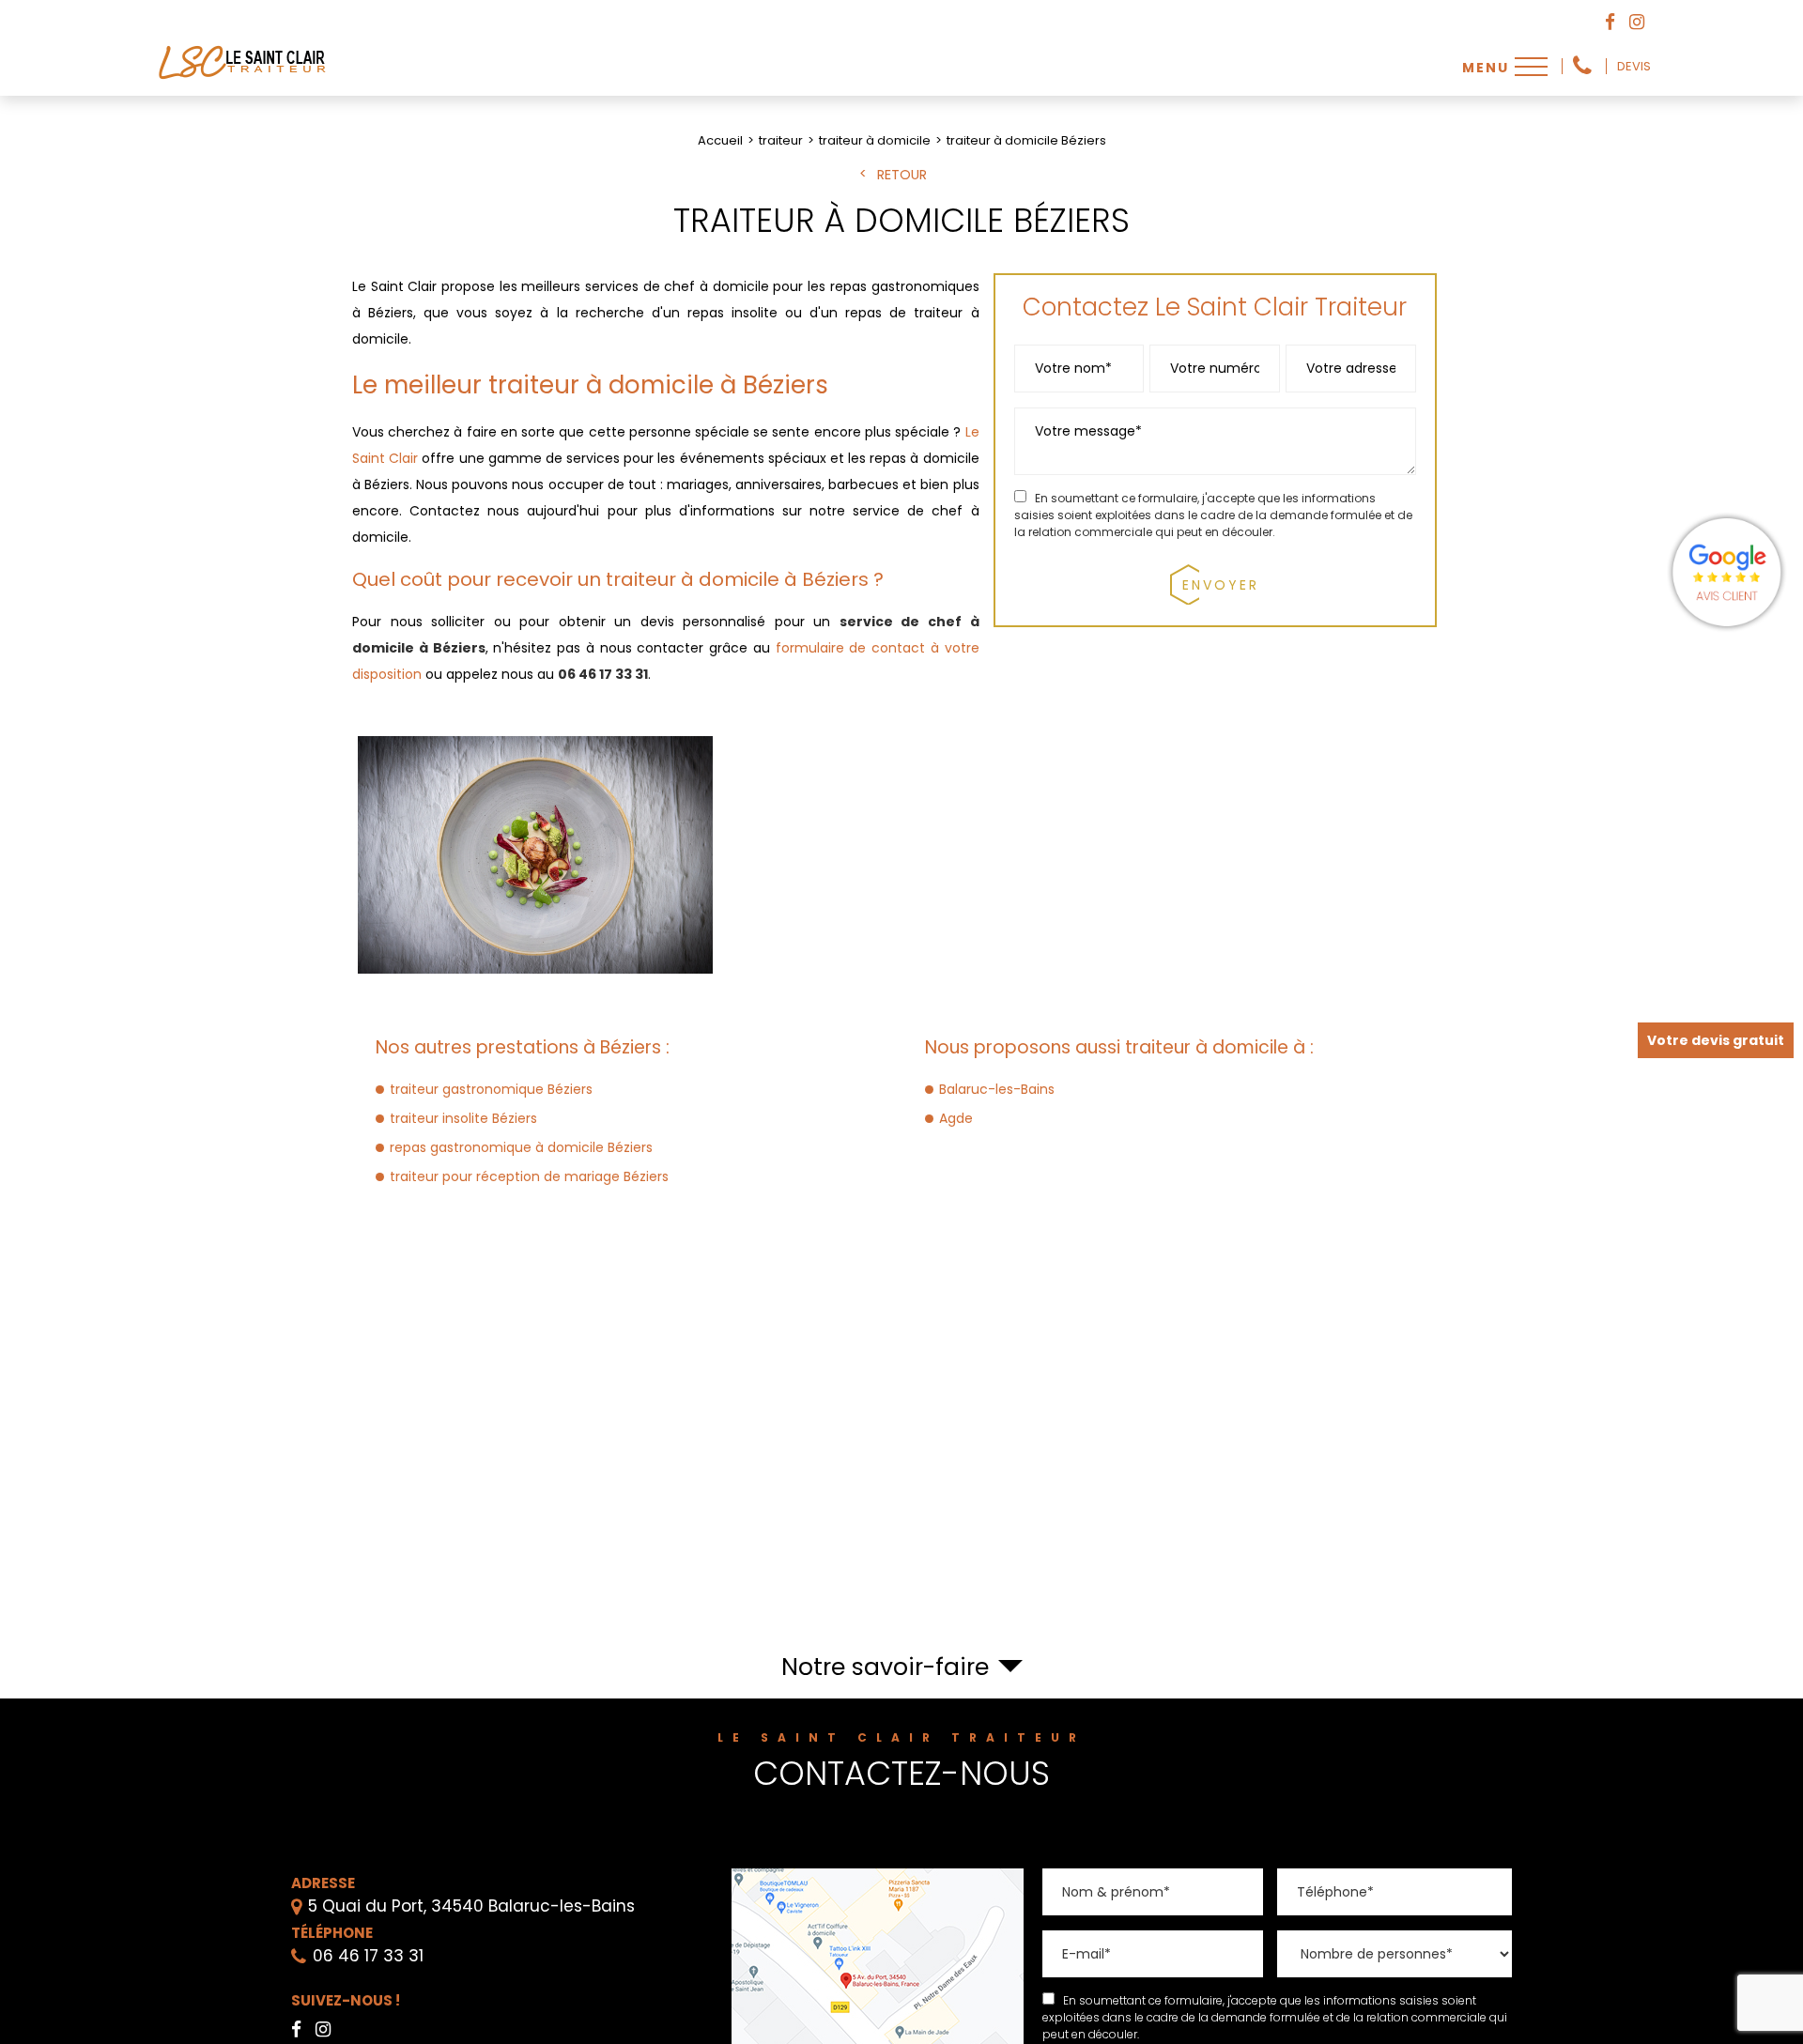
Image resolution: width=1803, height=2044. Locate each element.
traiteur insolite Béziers (463, 1118)
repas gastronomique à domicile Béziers (521, 1147)
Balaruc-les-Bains (997, 1089)
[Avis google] (1728, 572)
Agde (956, 1118)
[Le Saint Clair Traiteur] (244, 81)
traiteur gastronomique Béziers (491, 1089)
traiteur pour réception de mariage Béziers (529, 1176)
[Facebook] (1610, 23)
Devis (1634, 67)
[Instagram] (1637, 23)
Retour (902, 175)
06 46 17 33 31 (1582, 66)
